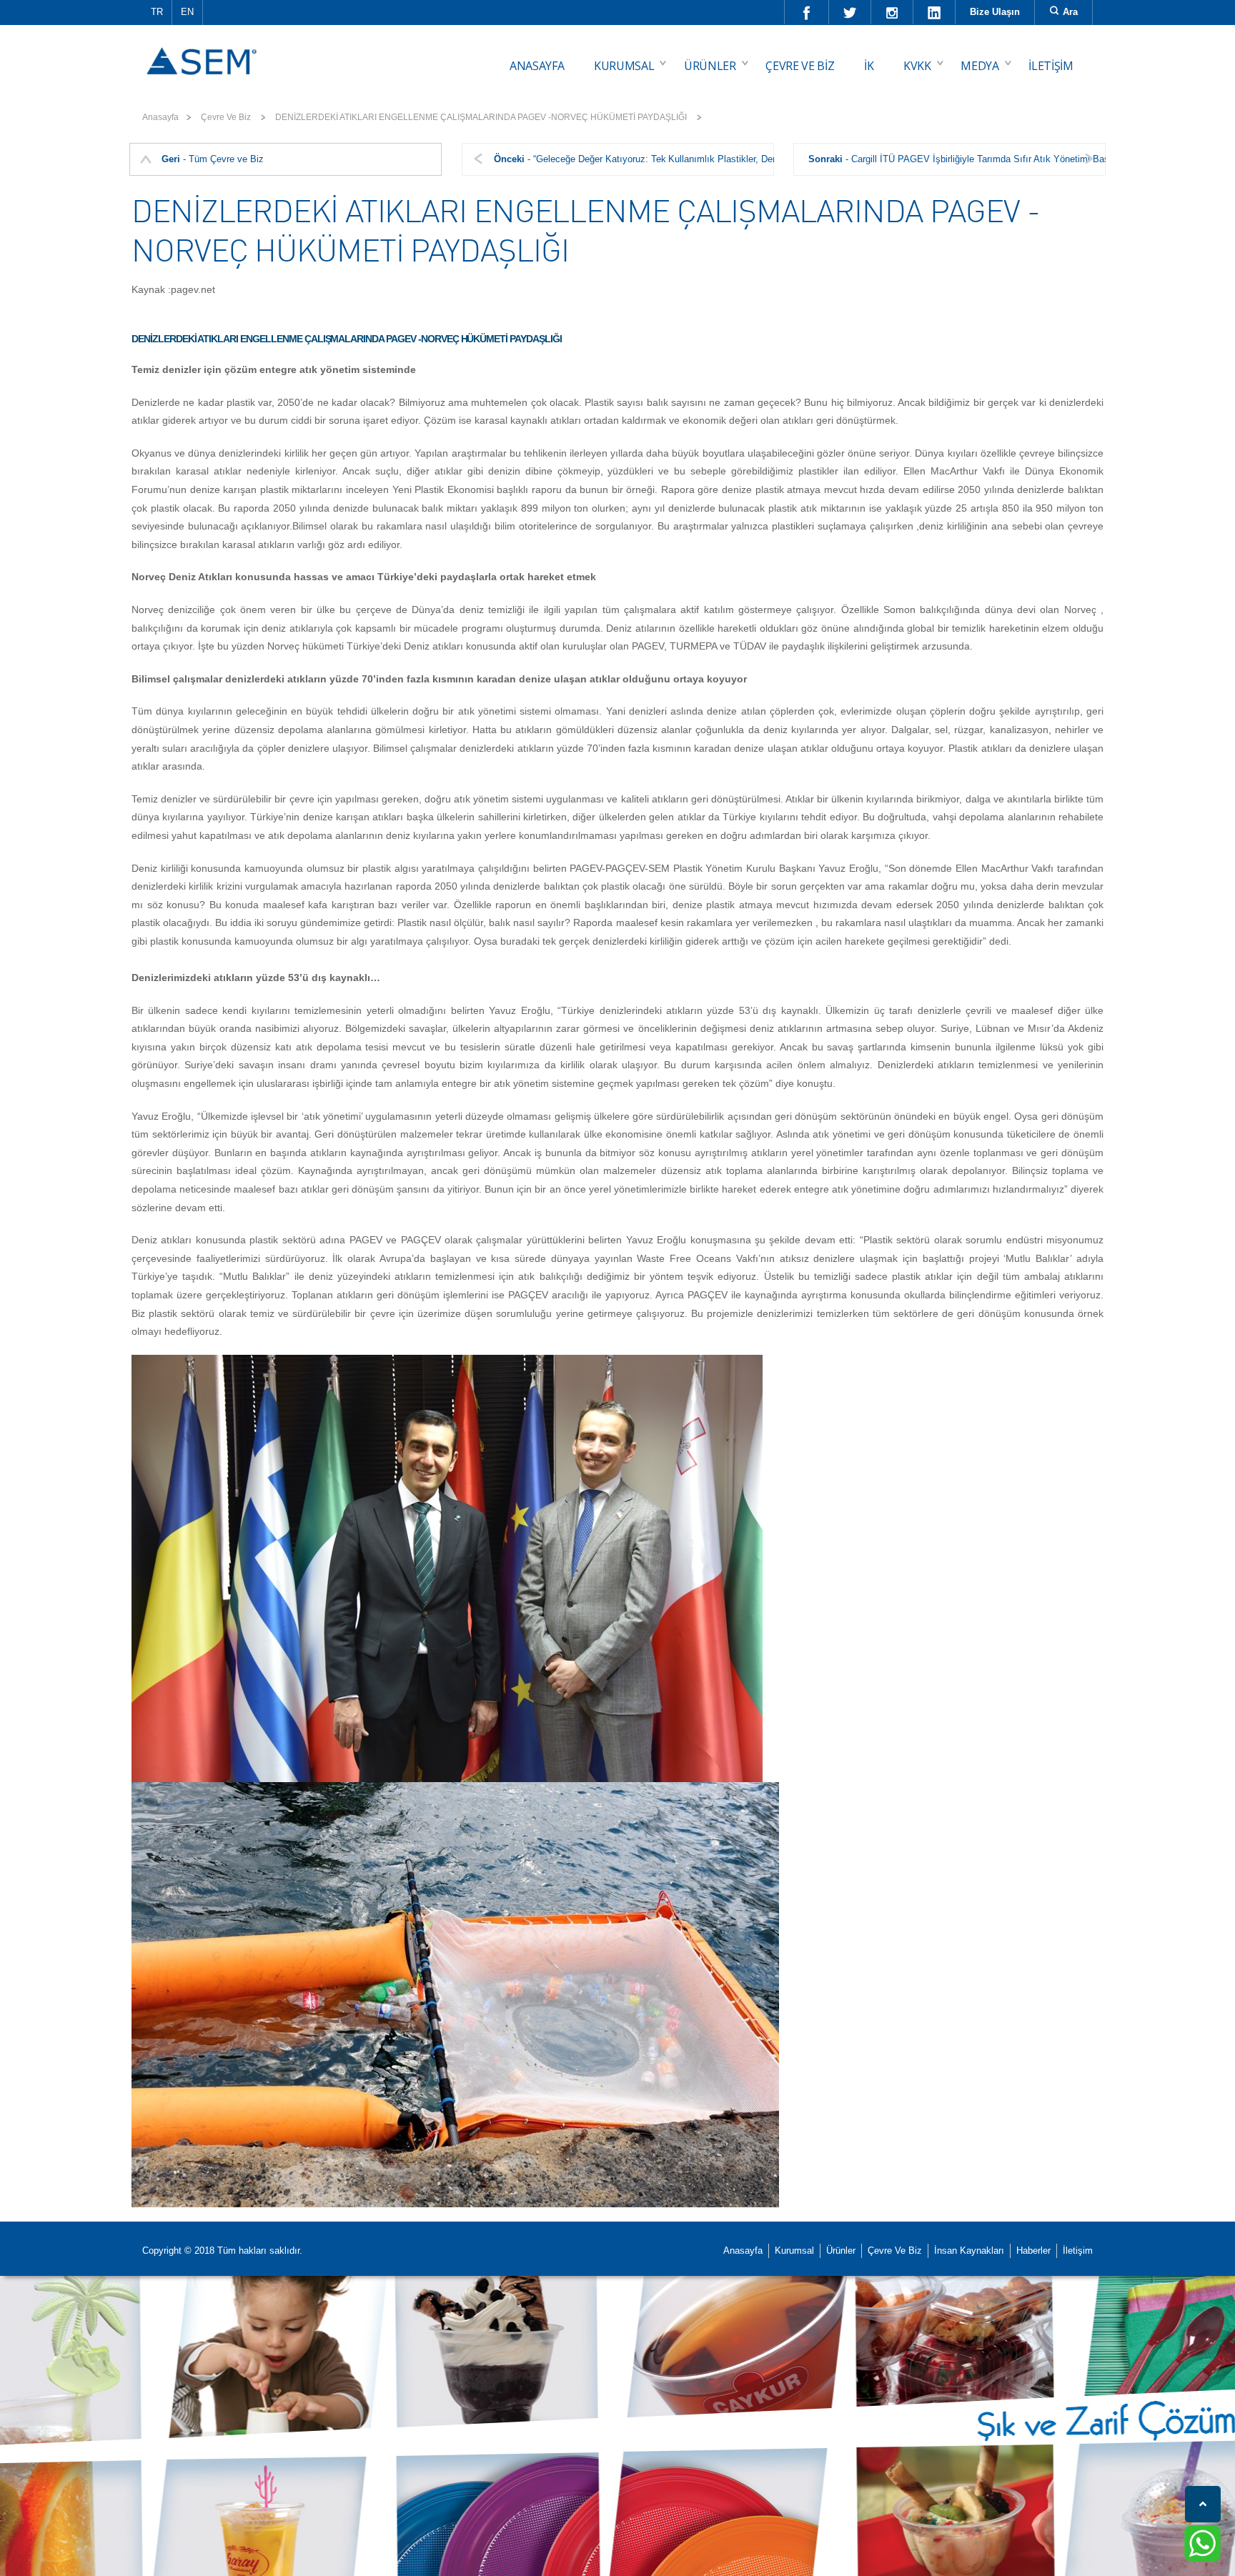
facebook (807, 12)
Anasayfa (160, 117)
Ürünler (841, 2251)
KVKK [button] (917, 66)
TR (157, 12)
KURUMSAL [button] (624, 66)
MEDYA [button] (979, 66)
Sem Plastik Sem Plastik (204, 51)
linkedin (934, 12)
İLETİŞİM (1051, 66)
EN (187, 12)
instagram (892, 12)
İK (869, 66)
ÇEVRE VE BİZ (800, 66)
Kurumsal (794, 2251)
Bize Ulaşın (995, 12)
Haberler (1033, 2251)
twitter (850, 12)
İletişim (1078, 2251)
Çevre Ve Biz (895, 2251)
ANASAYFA (537, 66)
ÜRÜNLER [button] (710, 66)
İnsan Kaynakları (969, 2251)
